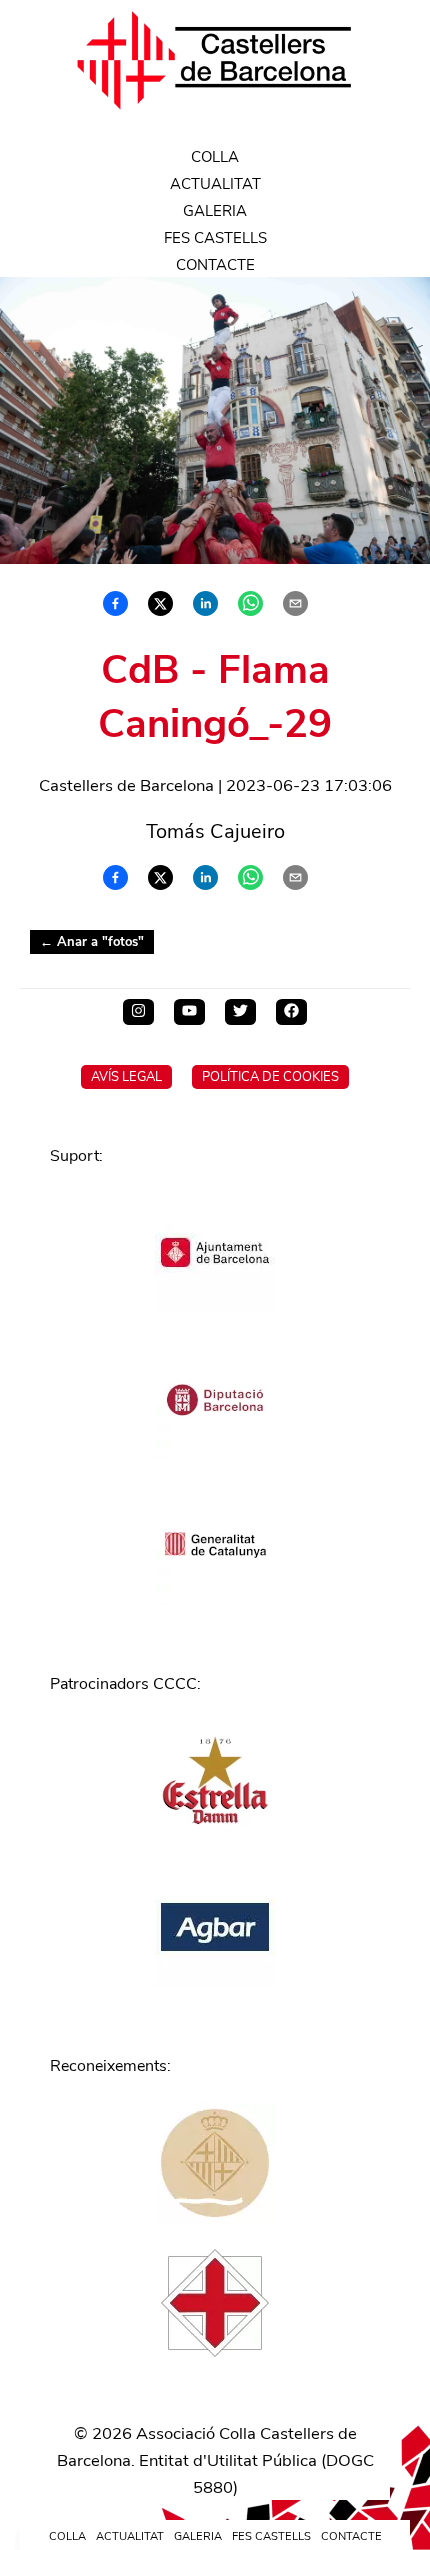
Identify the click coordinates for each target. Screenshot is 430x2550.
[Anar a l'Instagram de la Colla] (138, 1012)
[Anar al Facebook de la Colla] (291, 1012)
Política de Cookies (270, 1077)
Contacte (215, 265)
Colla (215, 157)
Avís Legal (126, 1077)
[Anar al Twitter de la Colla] (240, 1012)
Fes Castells (215, 238)
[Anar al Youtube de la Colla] (189, 1012)
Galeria (215, 211)
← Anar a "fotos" (92, 942)
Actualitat (215, 184)
